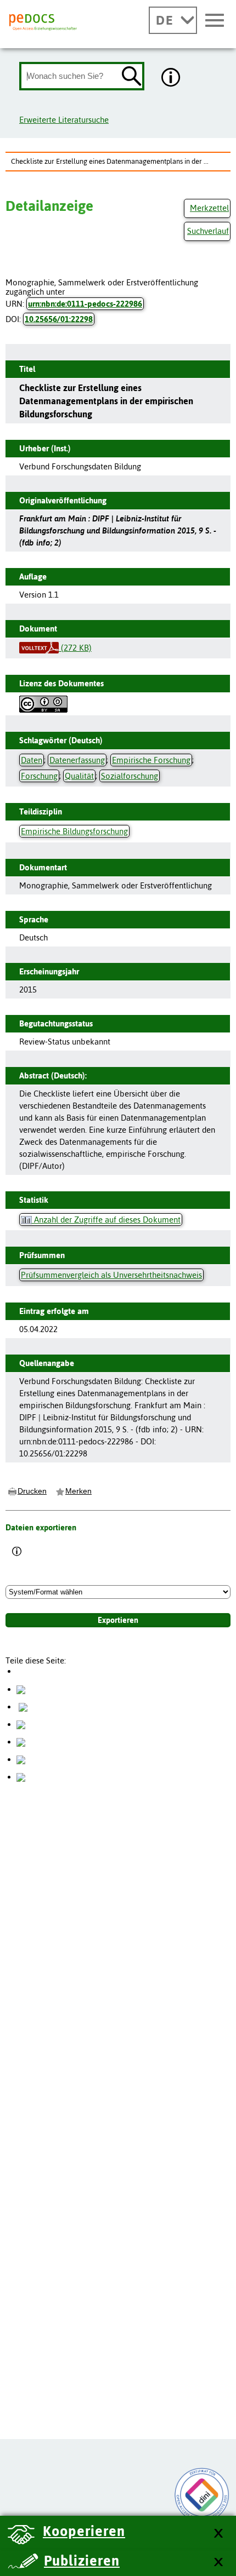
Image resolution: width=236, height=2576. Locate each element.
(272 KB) (75, 648)
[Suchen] (132, 77)
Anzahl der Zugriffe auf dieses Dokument (106, 1220)
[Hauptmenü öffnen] (215, 21)
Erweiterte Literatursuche (64, 120)
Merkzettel (209, 208)
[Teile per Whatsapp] (21, 1724)
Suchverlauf (208, 231)
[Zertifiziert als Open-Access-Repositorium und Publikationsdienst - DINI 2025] (202, 2495)
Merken (78, 1491)
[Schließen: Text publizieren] (218, 2563)
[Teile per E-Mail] (21, 1759)
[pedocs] (43, 22)
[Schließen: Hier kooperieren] (218, 2534)
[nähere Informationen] (171, 78)
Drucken (32, 1491)
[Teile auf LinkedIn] (21, 1742)
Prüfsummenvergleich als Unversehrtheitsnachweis (111, 1275)
